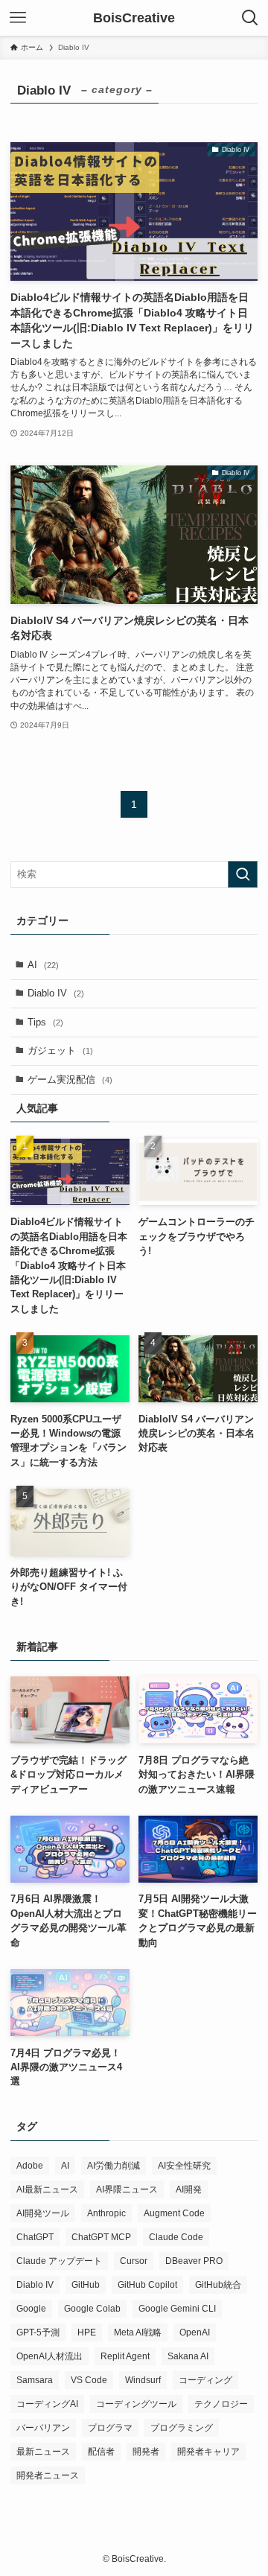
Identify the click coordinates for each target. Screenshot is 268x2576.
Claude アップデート (59, 2261)
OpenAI (195, 2332)
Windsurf (143, 2380)
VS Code (89, 2380)
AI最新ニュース (47, 2189)
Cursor (134, 2261)
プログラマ (110, 2428)
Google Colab (92, 2309)
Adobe (30, 2166)
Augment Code (174, 2213)
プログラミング (182, 2428)
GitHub (86, 2285)
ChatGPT (35, 2237)
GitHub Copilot (147, 2285)
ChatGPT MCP (101, 2237)
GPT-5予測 (38, 2332)
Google (31, 2309)
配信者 (101, 2452)
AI (43, 965)
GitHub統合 (218, 2285)
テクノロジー (221, 2404)
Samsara (35, 2380)
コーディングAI (47, 2404)
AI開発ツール (43, 2213)
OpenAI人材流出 (50, 2356)
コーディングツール (136, 2404)
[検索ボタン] (250, 18)
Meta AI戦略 (138, 2332)
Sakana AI (188, 2356)
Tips (45, 1022)
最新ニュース (43, 2452)
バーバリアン (43, 2428)
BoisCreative (134, 18)
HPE (87, 2332)
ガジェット (60, 1050)
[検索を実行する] (243, 874)
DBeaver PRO (194, 2261)
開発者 (146, 2452)
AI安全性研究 (184, 2166)
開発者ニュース (48, 2475)
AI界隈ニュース (127, 2189)
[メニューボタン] (18, 18)
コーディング (205, 2380)
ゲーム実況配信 (70, 1079)
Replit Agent (125, 2356)
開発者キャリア (208, 2452)
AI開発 (189, 2189)
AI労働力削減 (114, 2166)
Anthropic (106, 2213)
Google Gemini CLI (177, 2309)
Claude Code (176, 2237)
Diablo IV (56, 993)
